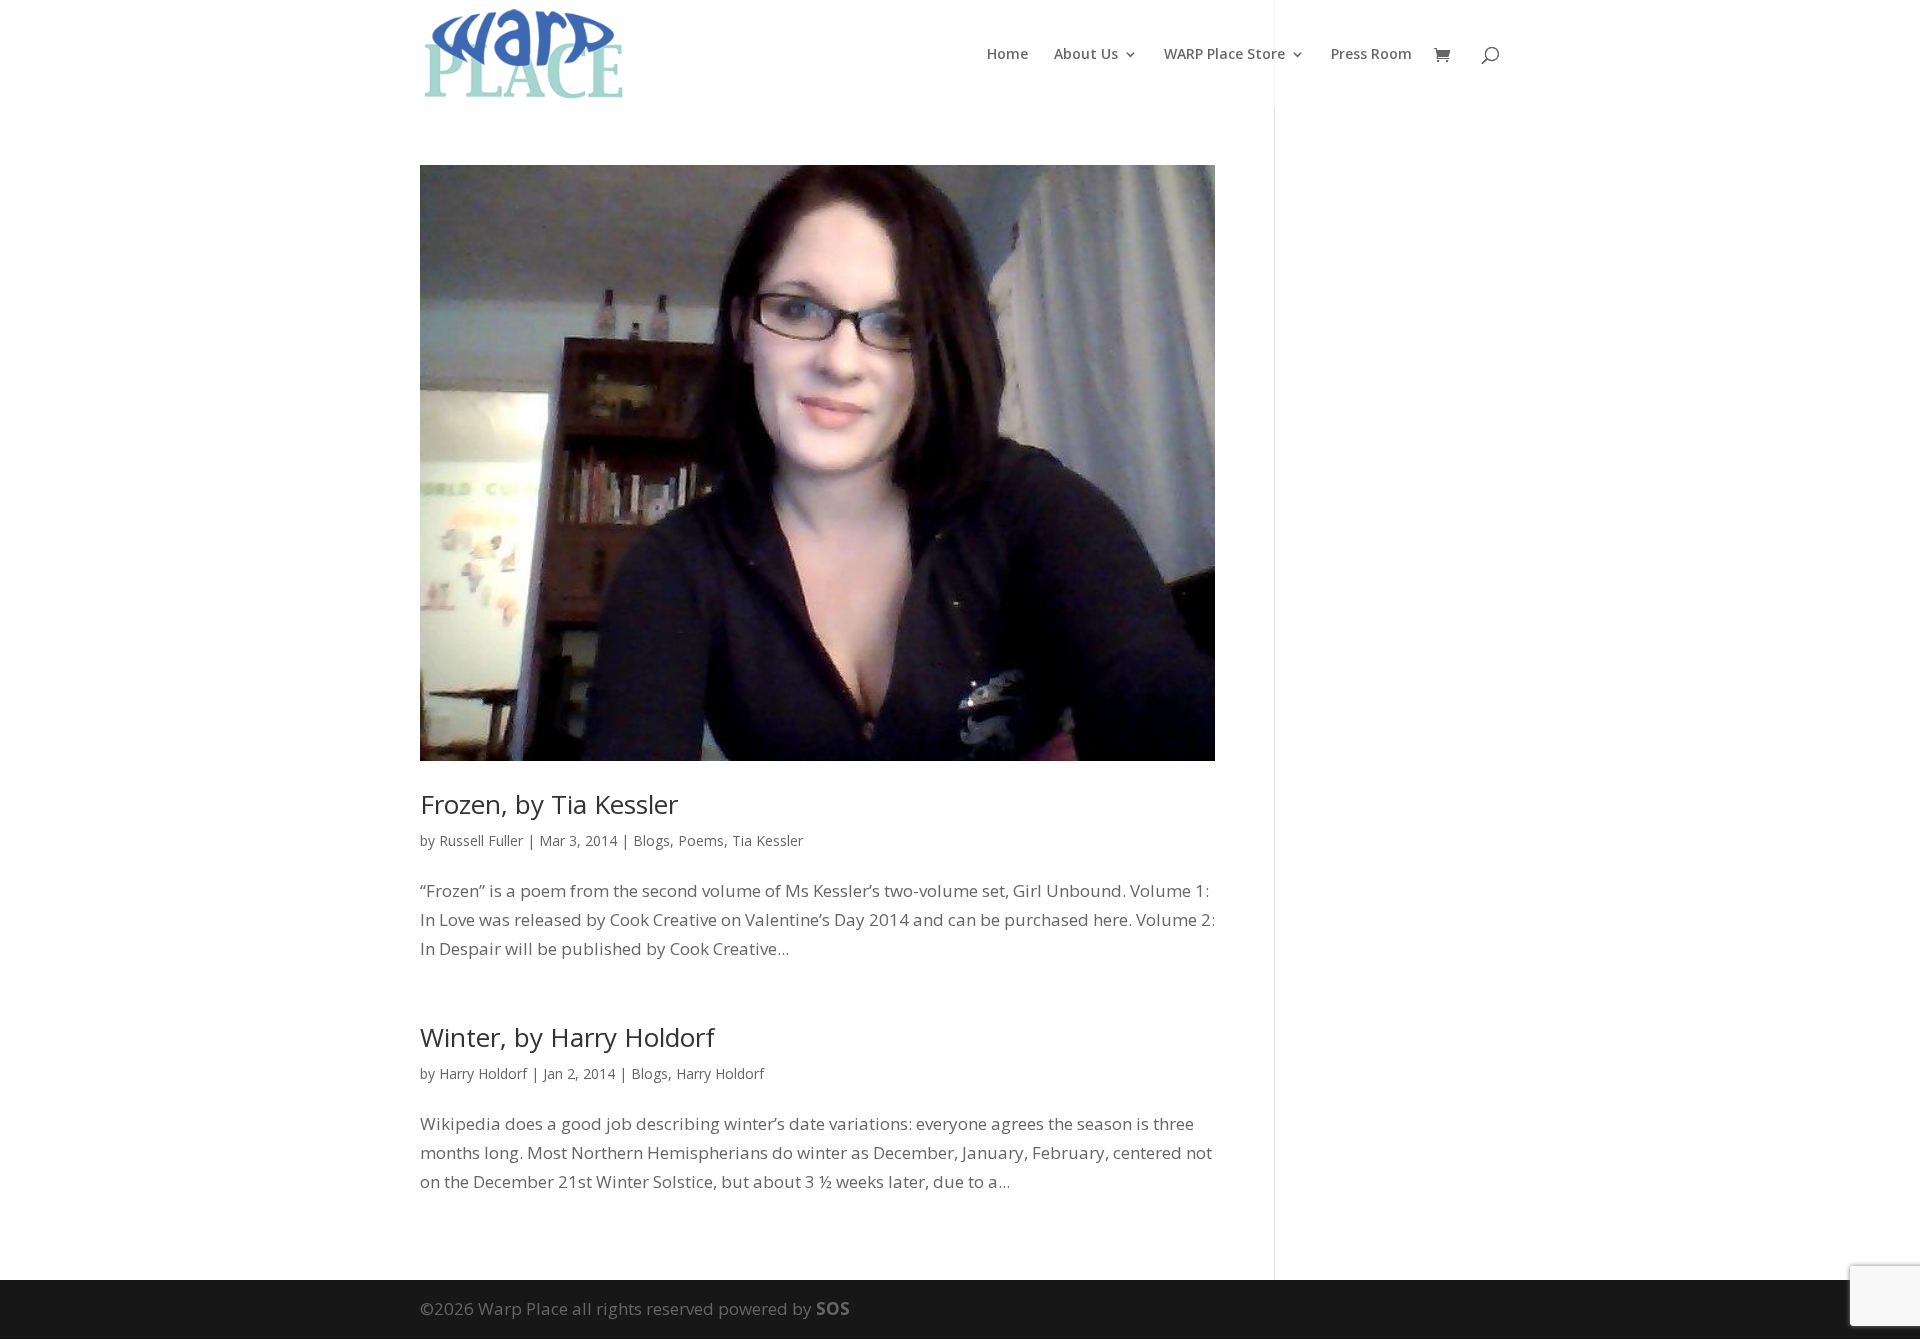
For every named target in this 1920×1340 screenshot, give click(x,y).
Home (1007, 55)
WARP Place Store (1224, 55)
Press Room (1371, 55)
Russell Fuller (481, 840)
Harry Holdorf (483, 1073)
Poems (701, 840)
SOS (833, 1308)
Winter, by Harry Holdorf (567, 1037)
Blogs (651, 840)
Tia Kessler (767, 840)
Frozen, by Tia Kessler (549, 804)
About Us (1086, 55)
